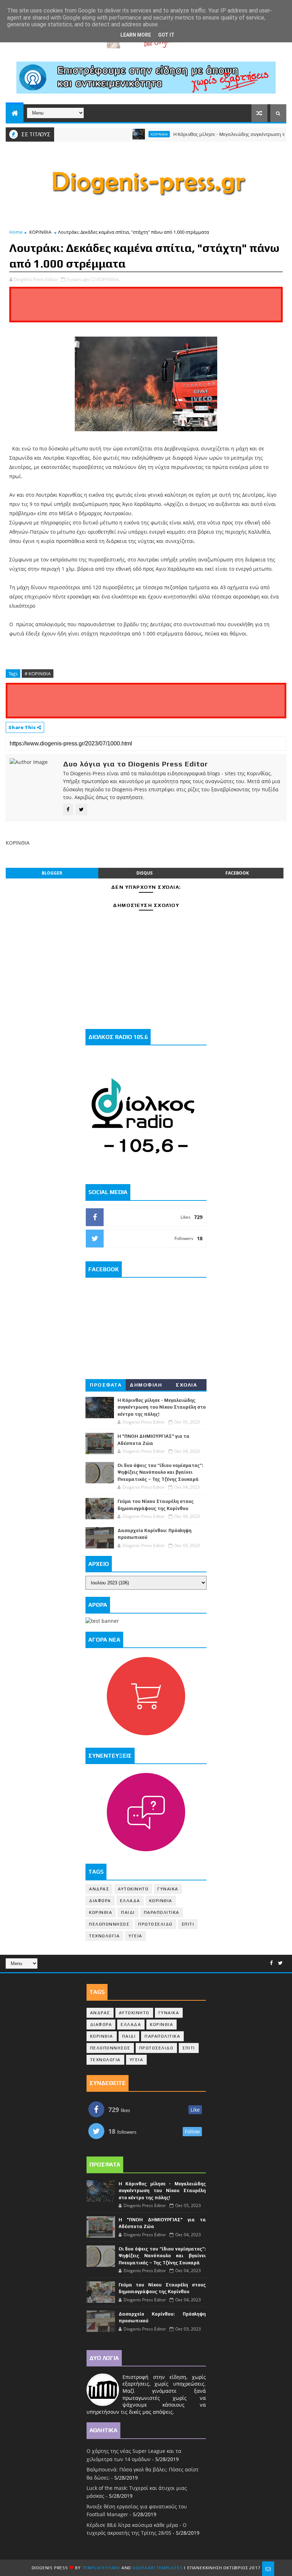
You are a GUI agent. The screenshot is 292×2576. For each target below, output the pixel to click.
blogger (52, 873)
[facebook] (271, 1963)
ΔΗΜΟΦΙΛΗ (146, 1385)
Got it (166, 35)
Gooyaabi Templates (157, 2568)
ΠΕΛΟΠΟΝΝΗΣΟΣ (109, 1924)
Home (16, 232)
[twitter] (280, 1963)
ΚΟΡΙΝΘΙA (101, 1912)
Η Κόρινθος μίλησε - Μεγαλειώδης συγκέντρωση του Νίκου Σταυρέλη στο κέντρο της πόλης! (162, 1407)
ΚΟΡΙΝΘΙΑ (129, 134)
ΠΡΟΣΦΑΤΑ (106, 1385)
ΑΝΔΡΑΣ (99, 1889)
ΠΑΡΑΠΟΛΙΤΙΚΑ (162, 1912)
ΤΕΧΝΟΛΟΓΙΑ (104, 1936)
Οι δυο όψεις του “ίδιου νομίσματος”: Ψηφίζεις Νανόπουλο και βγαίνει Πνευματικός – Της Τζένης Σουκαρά (160, 1472)
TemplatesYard (101, 2568)
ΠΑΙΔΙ (128, 1912)
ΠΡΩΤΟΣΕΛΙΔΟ (155, 1924)
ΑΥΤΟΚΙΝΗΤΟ (133, 1889)
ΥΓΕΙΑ (135, 1936)
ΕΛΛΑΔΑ (130, 1901)
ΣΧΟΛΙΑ (186, 1385)
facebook (237, 873)
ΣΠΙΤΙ (188, 1924)
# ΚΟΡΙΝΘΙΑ (38, 674)
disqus (145, 873)
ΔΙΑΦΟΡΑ (100, 1901)
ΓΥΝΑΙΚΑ (168, 1889)
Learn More (136, 35)
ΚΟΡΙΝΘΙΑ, (108, 279)
